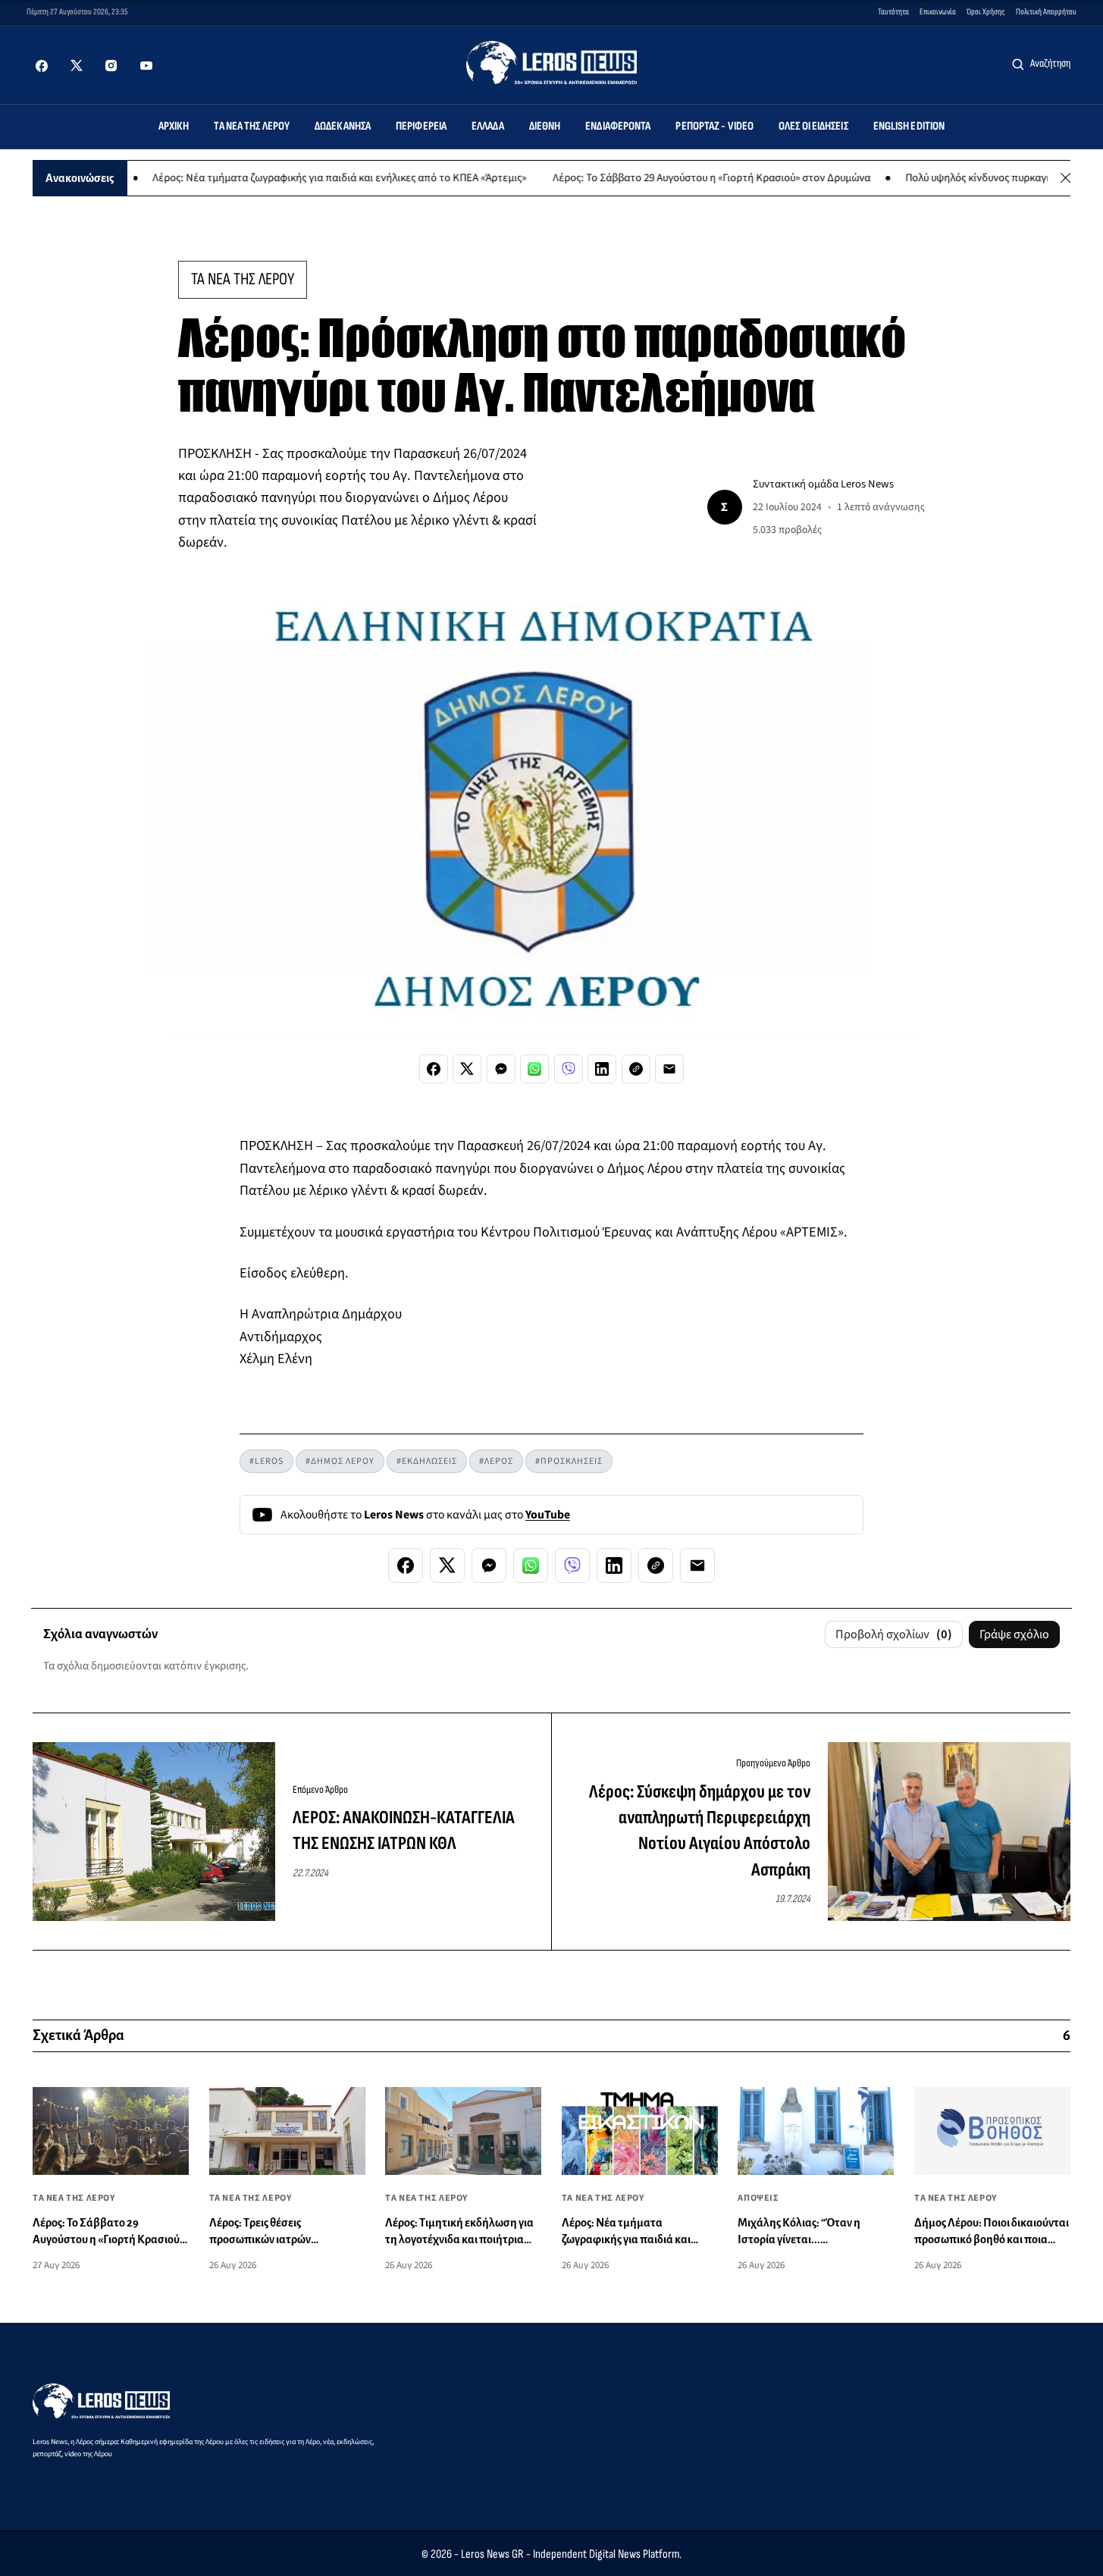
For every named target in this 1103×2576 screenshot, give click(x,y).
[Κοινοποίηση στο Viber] (569, 1069)
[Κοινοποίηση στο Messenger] (501, 1069)
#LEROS (266, 1461)
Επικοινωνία (938, 12)
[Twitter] (77, 66)
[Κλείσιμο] (1065, 178)
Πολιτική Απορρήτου (1046, 12)
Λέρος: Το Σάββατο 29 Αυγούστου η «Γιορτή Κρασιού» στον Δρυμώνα (658, 178)
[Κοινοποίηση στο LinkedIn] (602, 1069)
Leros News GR (492, 2554)
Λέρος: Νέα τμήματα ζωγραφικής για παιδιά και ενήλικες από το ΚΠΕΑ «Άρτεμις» (286, 178)
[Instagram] (111, 66)
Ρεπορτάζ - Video (714, 126)
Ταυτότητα (893, 12)
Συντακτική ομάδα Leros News (823, 484)
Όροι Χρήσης (986, 12)
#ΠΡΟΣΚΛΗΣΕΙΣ (569, 1461)
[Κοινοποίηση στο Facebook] (434, 1069)
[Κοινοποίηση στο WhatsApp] (534, 1069)
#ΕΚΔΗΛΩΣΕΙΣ (427, 1461)
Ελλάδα (488, 126)
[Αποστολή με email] (669, 1069)
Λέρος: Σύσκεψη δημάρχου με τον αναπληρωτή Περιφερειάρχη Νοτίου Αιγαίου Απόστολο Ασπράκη (700, 1831)
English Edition (909, 126)
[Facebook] (42, 66)
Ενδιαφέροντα (618, 126)
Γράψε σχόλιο (1014, 1634)
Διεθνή (545, 126)
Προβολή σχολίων (894, 1634)
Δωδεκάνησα (343, 126)
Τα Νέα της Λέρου (252, 126)
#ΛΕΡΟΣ (496, 1461)
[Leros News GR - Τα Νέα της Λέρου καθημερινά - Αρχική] (551, 63)
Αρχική (174, 126)
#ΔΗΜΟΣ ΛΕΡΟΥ (340, 1461)
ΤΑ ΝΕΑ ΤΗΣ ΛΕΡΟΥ (243, 279)
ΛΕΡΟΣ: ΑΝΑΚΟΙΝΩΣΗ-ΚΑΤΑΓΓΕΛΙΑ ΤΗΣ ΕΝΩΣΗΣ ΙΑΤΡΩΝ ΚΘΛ (404, 1830)
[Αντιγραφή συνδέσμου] (636, 1069)
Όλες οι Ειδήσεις (813, 126)
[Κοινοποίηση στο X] (467, 1069)
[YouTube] (146, 66)
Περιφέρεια (421, 126)
